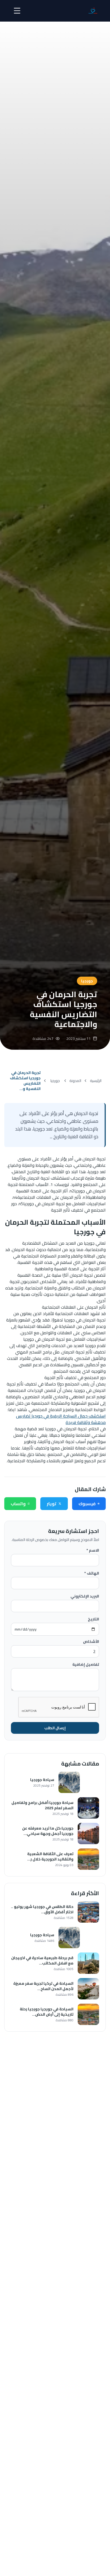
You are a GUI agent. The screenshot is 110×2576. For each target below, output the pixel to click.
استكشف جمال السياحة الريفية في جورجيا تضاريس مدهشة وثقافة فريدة (61, 1419)
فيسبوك (87, 1504)
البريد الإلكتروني (85, 1596)
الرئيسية (96, 1081)
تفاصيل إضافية (86, 1664)
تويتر (52, 1504)
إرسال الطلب (55, 1728)
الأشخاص (91, 1642)
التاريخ (93, 1619)
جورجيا (55, 1081)
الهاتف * (92, 1573)
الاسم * (93, 1550)
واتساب (18, 1504)
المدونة (75, 1081)
